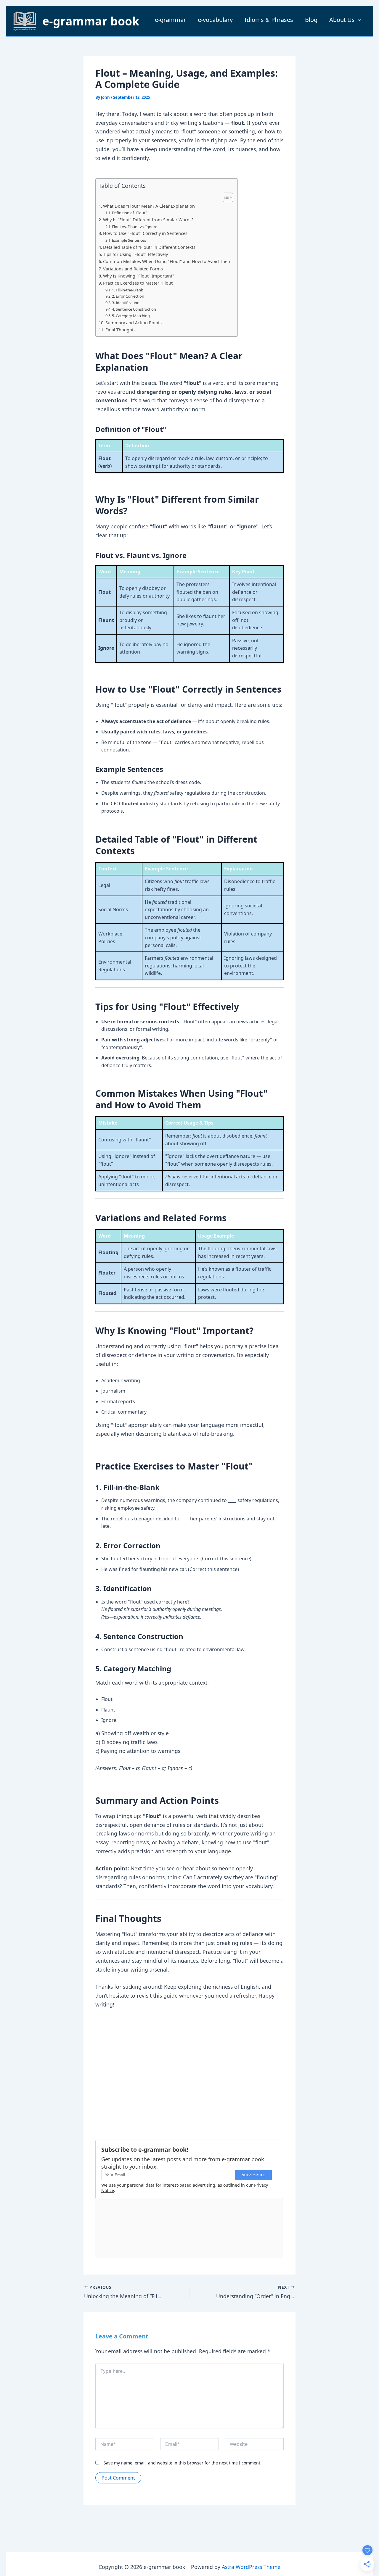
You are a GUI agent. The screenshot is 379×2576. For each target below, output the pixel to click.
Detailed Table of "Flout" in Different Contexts (149, 247)
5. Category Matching (131, 316)
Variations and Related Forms (133, 269)
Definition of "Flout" (129, 213)
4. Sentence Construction (134, 309)
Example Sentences (129, 240)
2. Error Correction (128, 296)
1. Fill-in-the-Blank (127, 290)
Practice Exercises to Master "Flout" (139, 283)
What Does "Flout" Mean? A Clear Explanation (149, 206)
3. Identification (126, 303)
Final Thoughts (121, 330)
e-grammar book (91, 21)
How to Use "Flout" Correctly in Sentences (145, 233)
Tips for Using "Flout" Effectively (135, 254)
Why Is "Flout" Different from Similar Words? (148, 220)
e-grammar (170, 20)
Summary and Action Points (134, 323)
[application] (358, 20)
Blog (311, 20)
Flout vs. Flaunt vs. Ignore (135, 227)
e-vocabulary (215, 20)
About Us (342, 20)
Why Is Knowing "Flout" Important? (139, 276)
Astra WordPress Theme (251, 2567)
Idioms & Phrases (269, 20)
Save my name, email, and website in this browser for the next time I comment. (183, 2463)
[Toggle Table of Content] (225, 197)
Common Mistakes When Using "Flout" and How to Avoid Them (167, 261)
